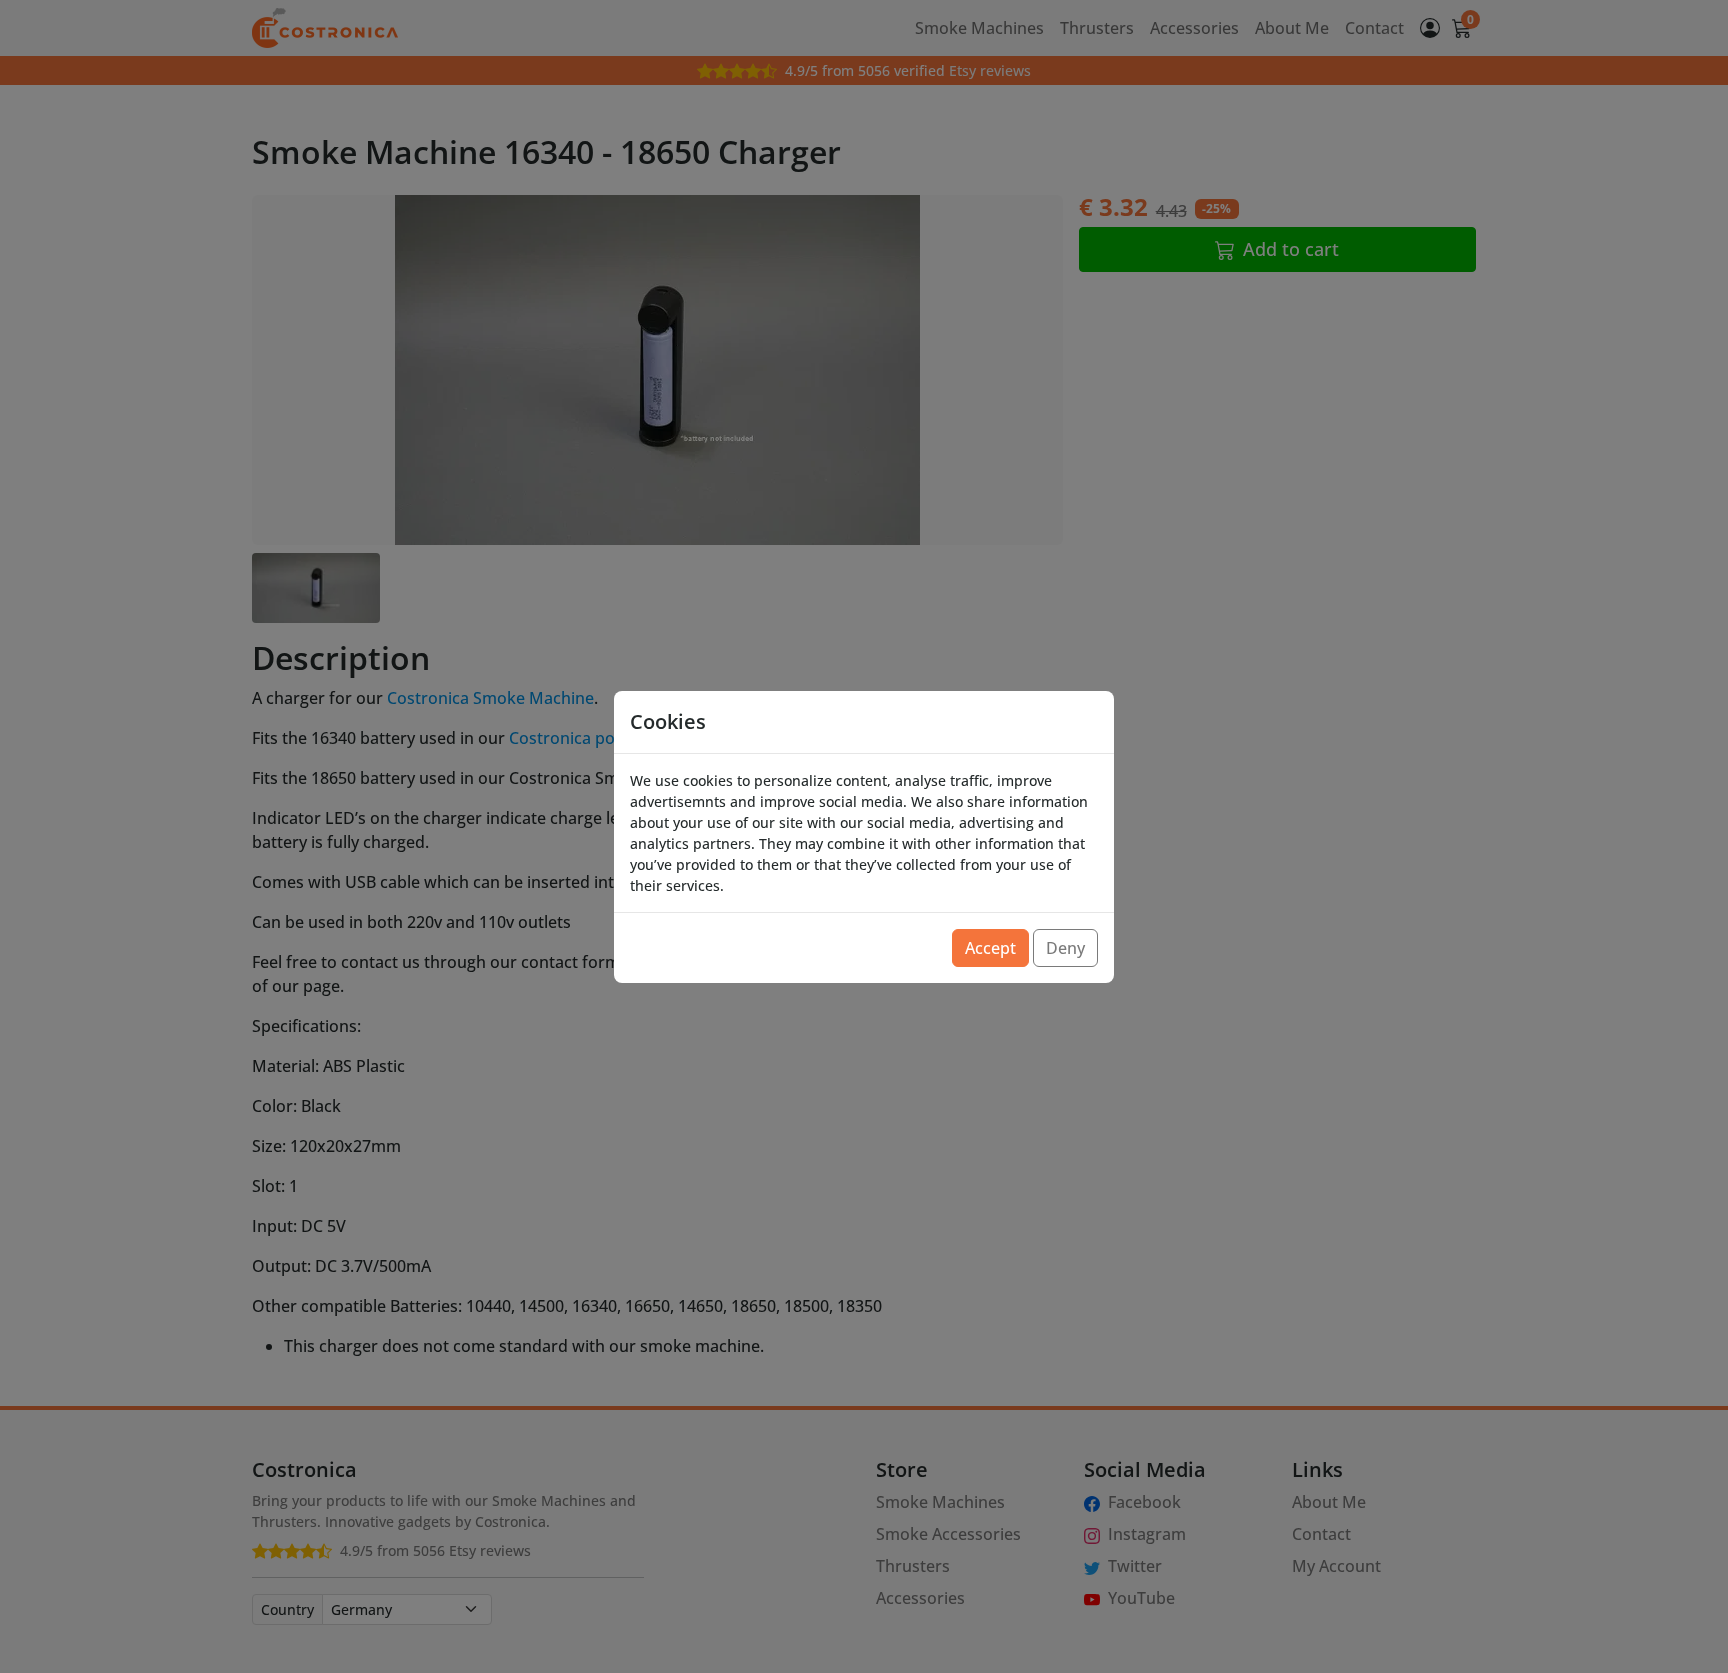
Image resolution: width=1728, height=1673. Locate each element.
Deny (1065, 948)
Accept (990, 948)
